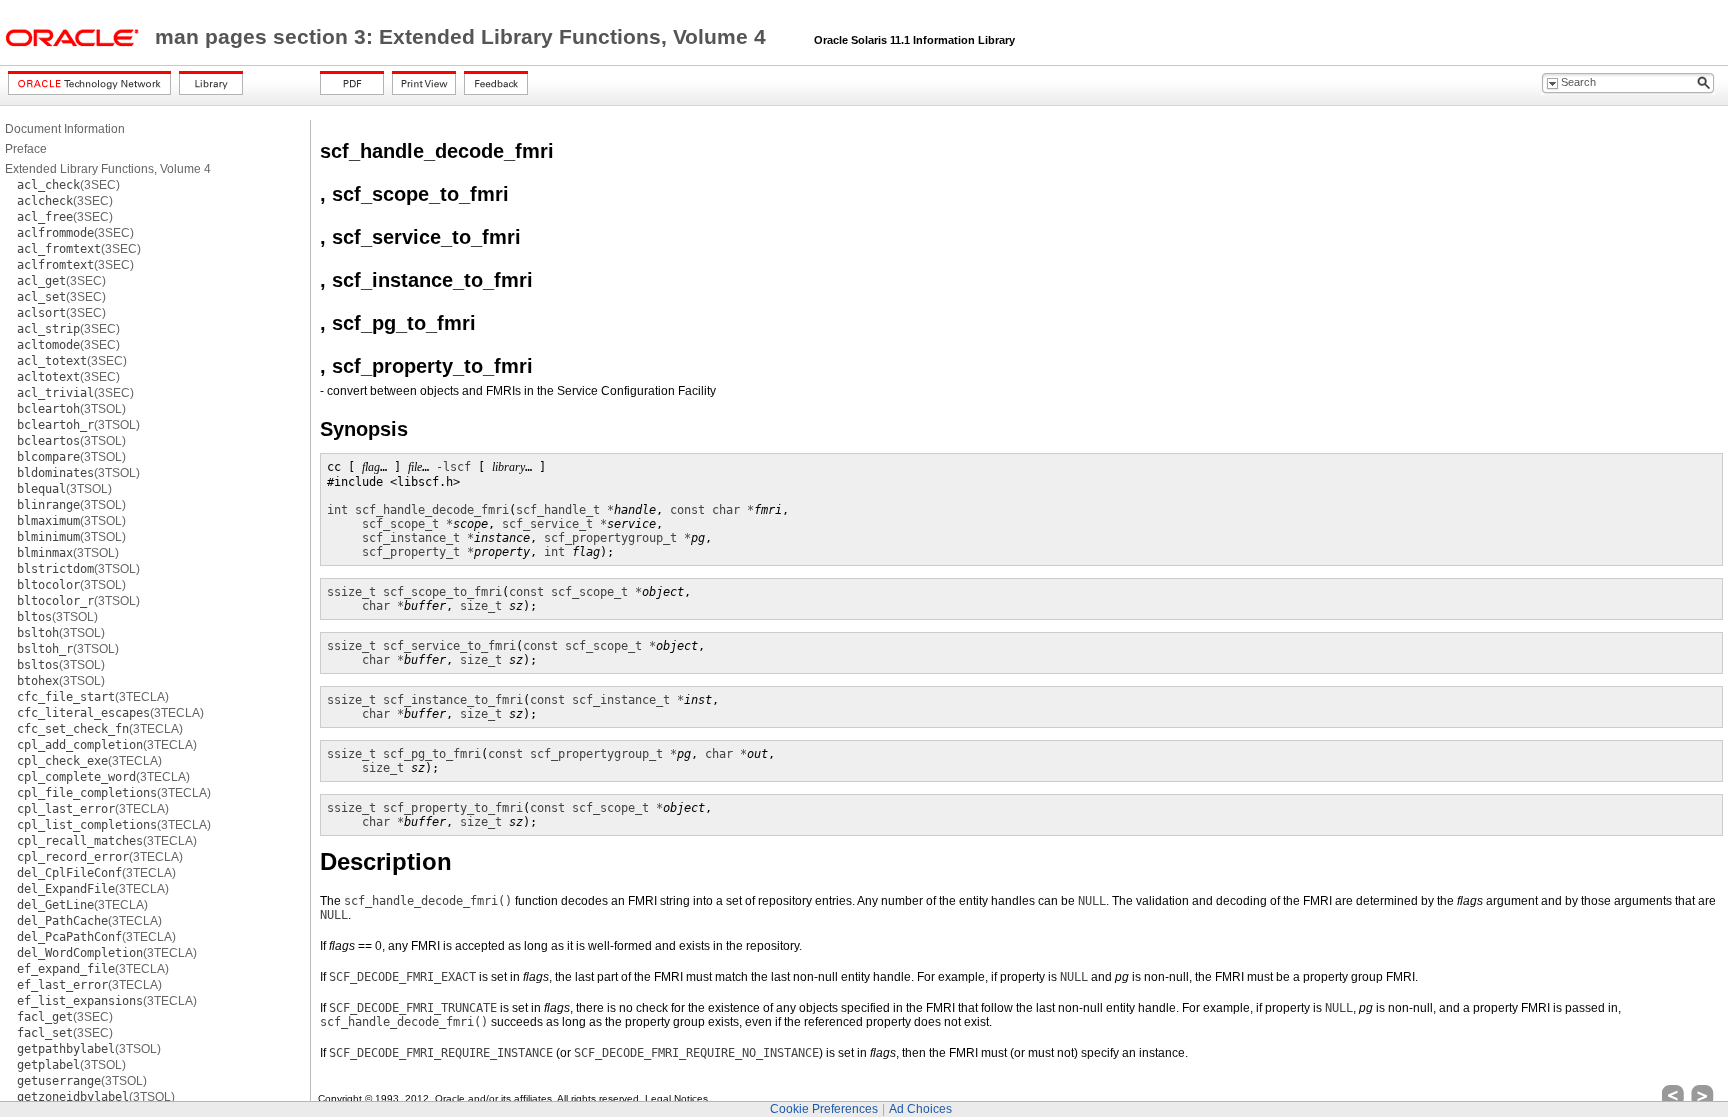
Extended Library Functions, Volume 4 (108, 169)
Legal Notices (676, 1098)
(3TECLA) (93, 697)
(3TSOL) (71, 409)
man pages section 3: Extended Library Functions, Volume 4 (463, 37)
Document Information (65, 129)
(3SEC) (68, 185)
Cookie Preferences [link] (824, 1109)
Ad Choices (920, 1109)
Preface (26, 149)
